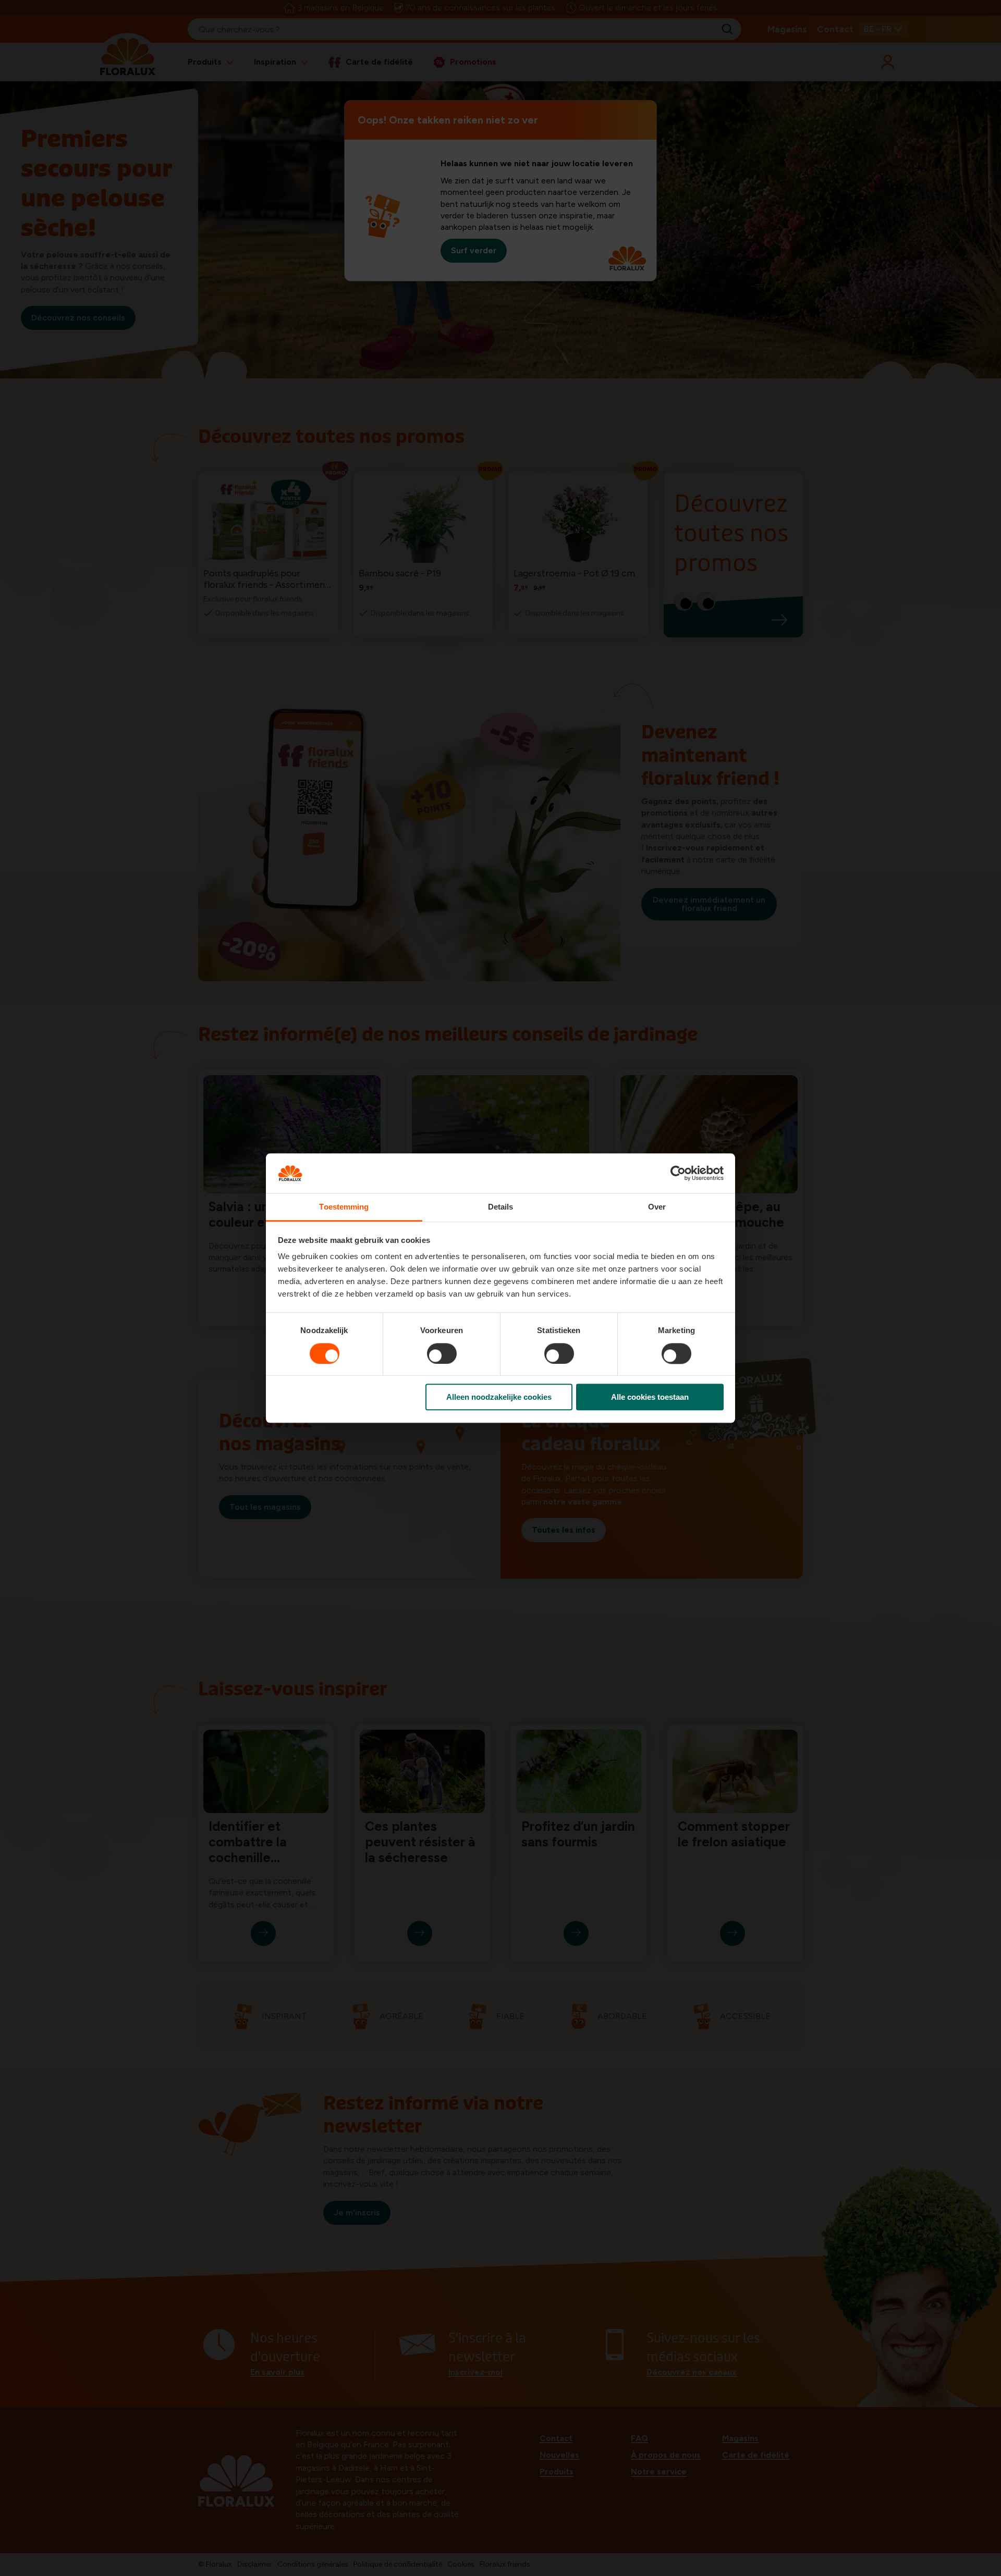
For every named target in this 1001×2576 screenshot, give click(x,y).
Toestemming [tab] (344, 1207)
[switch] (442, 1353)
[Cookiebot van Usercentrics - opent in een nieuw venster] (678, 1173)
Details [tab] (501, 1207)
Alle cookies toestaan (650, 1397)
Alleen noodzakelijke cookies (499, 1397)
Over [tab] (657, 1207)
